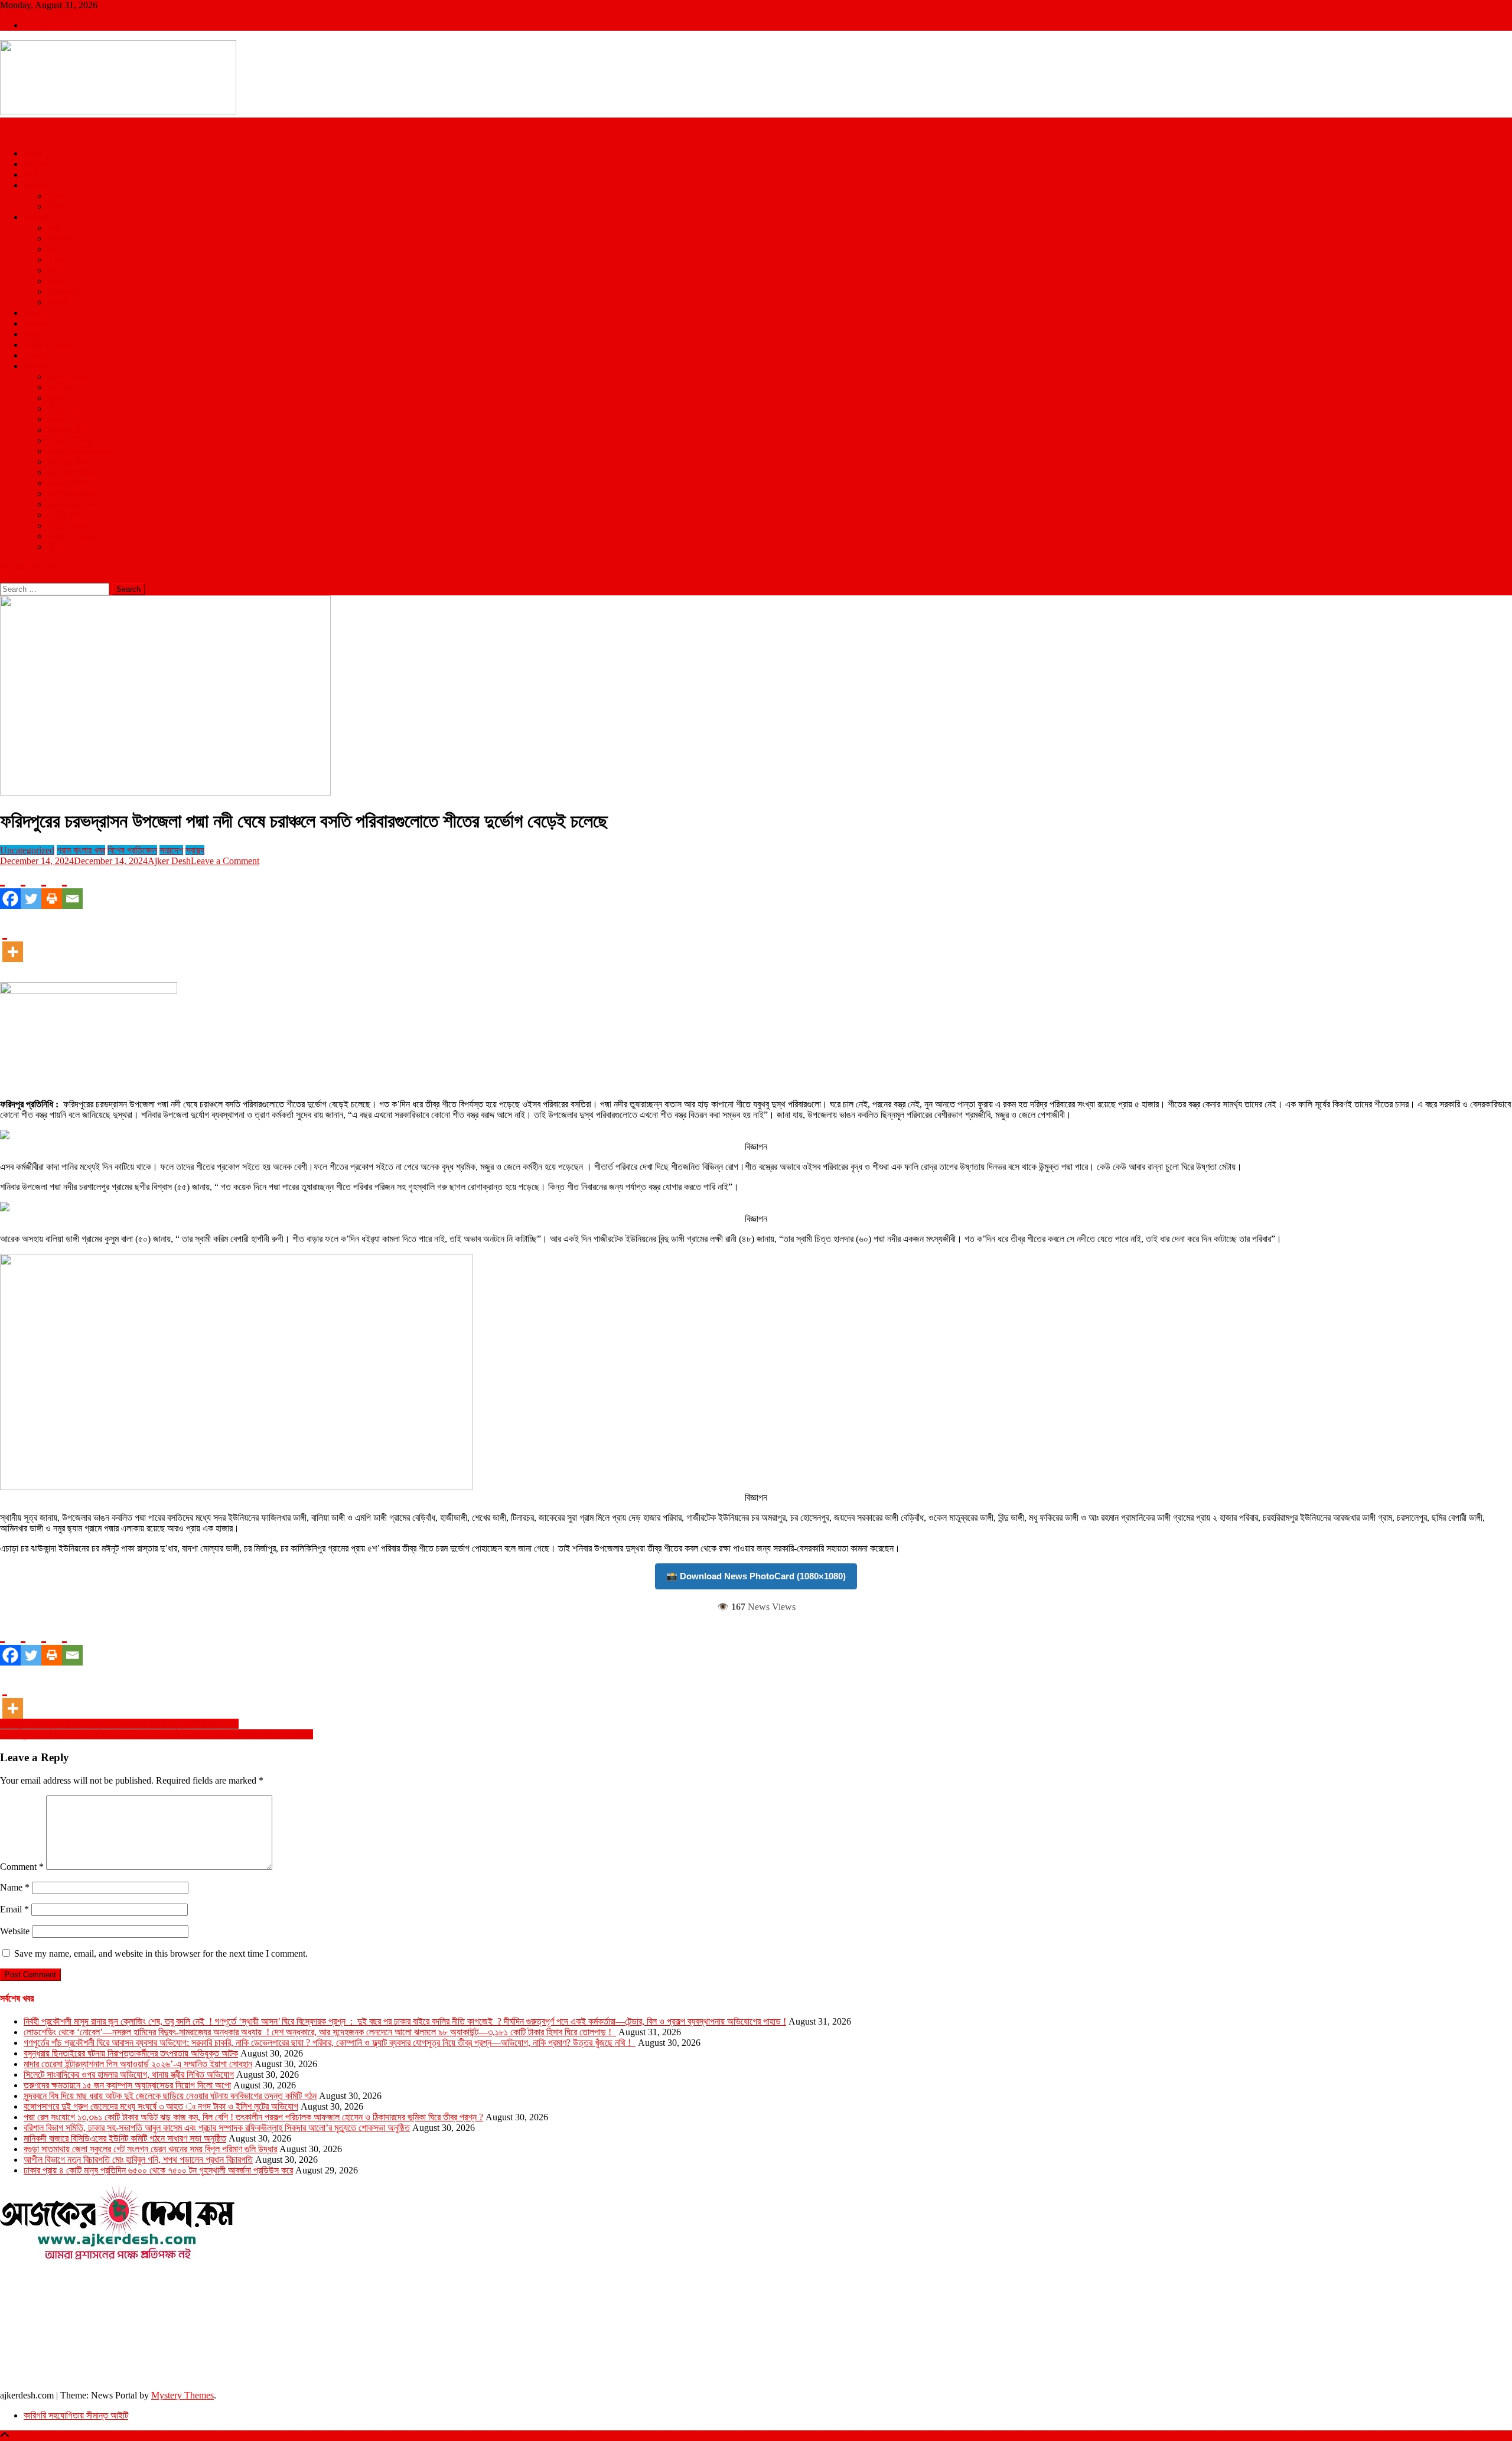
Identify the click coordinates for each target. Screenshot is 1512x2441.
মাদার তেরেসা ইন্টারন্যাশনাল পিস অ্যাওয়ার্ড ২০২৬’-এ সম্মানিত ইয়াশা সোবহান (138, 2064)
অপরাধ (34, 313)
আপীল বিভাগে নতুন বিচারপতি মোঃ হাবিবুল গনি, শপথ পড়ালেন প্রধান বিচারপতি (138, 2160)
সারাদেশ (35, 217)
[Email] (72, 888)
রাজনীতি (36, 175)
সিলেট (56, 281)
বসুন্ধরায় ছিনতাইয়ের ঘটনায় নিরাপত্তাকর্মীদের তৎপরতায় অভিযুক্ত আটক (131, 2053)
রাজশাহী (59, 302)
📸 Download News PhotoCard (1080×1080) (756, 1576)
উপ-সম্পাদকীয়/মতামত (80, 451)
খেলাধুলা (36, 185)
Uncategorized (27, 850)
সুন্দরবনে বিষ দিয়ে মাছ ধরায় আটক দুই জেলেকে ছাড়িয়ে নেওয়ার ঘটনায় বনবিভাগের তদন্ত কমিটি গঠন (170, 2096)
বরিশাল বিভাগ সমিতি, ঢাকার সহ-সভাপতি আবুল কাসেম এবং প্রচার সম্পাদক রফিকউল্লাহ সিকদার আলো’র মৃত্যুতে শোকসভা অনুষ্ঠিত (217, 2128)
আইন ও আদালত (72, 377)
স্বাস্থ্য (33, 334)
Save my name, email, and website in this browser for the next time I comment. (161, 1953)
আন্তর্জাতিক (42, 164)
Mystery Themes (183, 2395)
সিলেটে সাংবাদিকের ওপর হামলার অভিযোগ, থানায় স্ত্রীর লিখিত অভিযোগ (129, 2075)
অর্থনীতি (59, 387)
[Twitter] (31, 888)
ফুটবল (56, 206)
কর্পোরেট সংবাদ (69, 462)
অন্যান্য (36, 366)
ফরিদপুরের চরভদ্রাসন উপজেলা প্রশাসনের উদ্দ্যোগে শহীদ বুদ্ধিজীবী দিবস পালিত (119, 1724)
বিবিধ (55, 547)
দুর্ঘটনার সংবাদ (68, 483)
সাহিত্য (58, 419)
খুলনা (55, 249)
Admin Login (49, 25)
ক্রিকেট (58, 196)
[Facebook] (10, 888)
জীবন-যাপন (64, 408)
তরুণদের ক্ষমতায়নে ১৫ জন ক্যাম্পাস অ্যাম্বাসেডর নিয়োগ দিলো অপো (127, 2085)
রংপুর (55, 270)
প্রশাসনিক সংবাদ (72, 493)
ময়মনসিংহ (62, 291)
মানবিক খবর (64, 515)
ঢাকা (54, 228)
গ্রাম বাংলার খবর (71, 472)
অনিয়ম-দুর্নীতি (68, 430)
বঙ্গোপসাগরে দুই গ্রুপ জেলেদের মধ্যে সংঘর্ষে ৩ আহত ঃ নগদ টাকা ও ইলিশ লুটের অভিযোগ (161, 2106)
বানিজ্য (58, 398)
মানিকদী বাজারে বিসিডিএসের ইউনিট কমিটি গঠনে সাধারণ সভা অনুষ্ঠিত (125, 2138)
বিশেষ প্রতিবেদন (72, 504)
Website (15, 1931)
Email (14, 1909)
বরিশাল (57, 260)
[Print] (52, 888)
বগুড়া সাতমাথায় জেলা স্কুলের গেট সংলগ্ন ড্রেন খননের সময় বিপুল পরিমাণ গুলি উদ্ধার (150, 2149)
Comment (22, 1867)
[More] (13, 941)
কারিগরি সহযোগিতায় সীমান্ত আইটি (76, 2415)
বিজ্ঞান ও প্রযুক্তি (50, 345)
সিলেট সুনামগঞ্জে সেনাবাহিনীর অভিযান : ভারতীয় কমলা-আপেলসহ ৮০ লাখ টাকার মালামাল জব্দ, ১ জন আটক (157, 1734)
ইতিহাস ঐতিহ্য (70, 440)
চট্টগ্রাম (58, 238)
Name (15, 1887)
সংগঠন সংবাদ (67, 525)
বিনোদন (35, 323)
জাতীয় (33, 153)
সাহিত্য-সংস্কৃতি (72, 536)
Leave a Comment (225, 861)
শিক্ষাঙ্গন (35, 355)
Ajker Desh (169, 861)
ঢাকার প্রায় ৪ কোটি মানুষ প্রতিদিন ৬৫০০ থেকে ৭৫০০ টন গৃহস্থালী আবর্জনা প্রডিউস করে (158, 2170)
